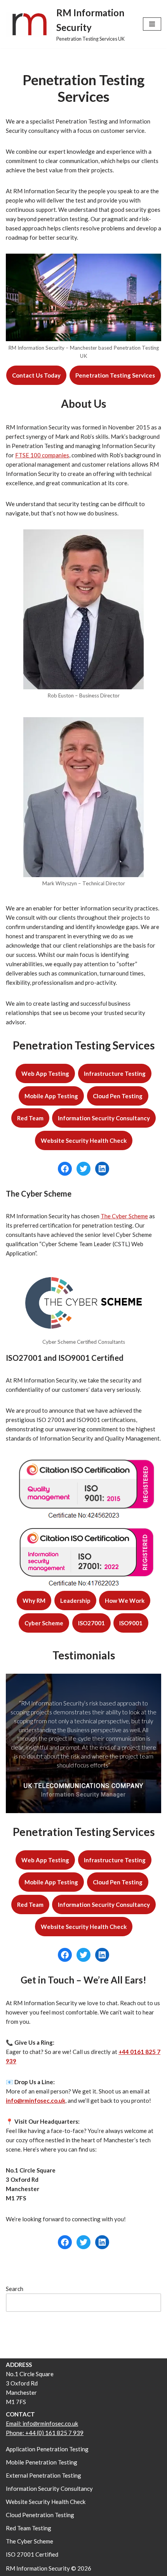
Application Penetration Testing (47, 2449)
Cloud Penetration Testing (40, 2515)
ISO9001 (131, 1623)
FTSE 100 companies (42, 455)
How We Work (125, 1601)
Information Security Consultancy (104, 1118)
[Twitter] (83, 1169)
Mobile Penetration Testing (42, 2462)
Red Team (30, 1118)
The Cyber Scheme (124, 1216)
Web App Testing (45, 1073)
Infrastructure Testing (115, 1073)
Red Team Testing (29, 2528)
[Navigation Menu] (152, 24)
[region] (83, 1743)
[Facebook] (65, 1169)
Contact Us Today (36, 375)
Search (15, 2289)
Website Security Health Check (84, 1140)
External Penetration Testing (43, 2475)
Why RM (34, 1601)
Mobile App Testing (51, 1096)
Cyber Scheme (44, 1623)
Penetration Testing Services (115, 375)
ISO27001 (91, 1623)
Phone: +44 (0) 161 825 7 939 (45, 2433)
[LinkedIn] (102, 1169)
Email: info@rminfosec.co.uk (42, 2423)
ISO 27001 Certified (32, 2554)
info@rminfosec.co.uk (36, 2100)
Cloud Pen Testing (118, 1096)
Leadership (75, 1601)
